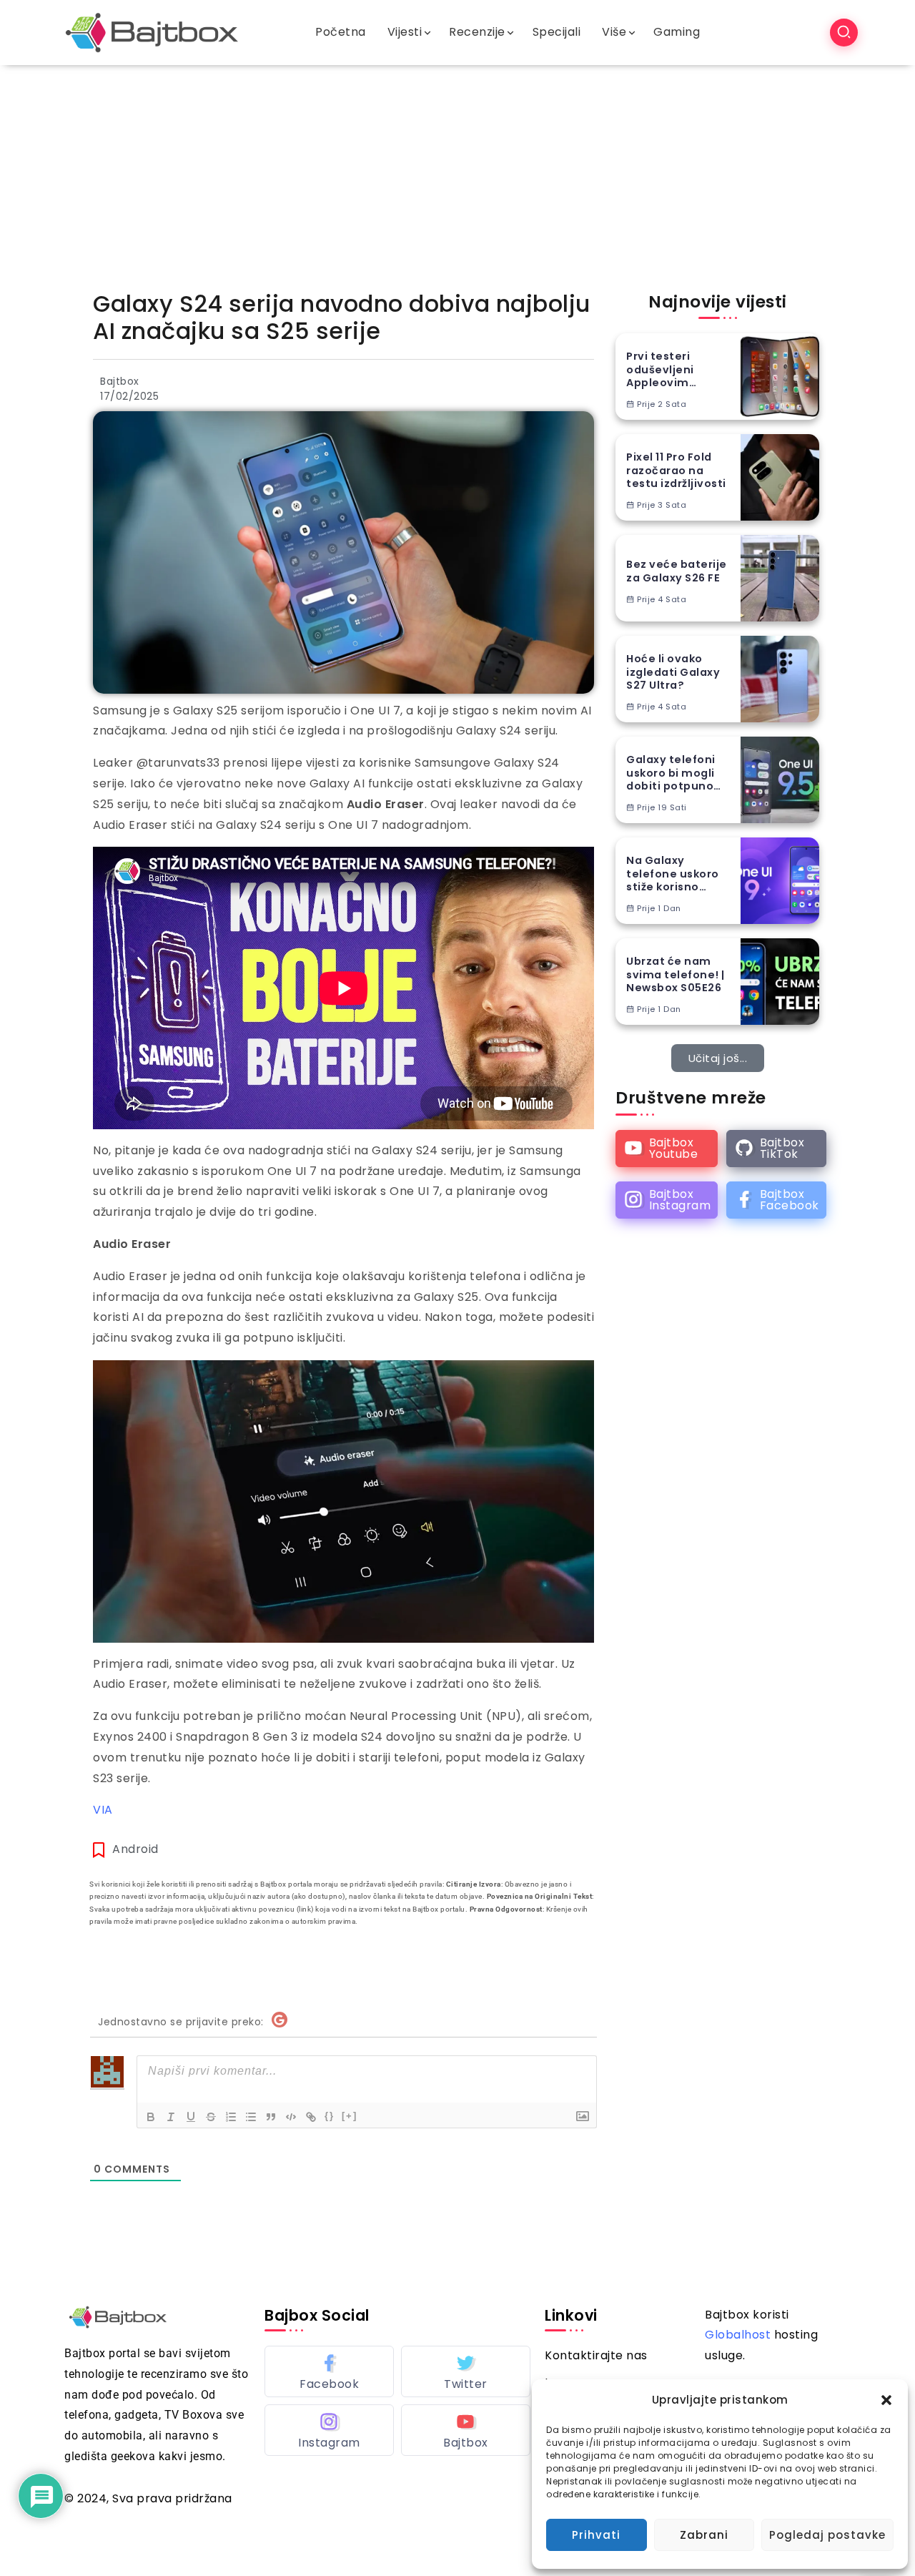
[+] (350, 2116)
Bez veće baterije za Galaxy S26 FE (677, 571)
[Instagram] (667, 1200)
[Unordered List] (251, 2117)
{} (330, 2116)
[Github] (776, 1149)
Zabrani (704, 2535)
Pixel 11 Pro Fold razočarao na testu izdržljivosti (676, 471)
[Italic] (171, 2117)
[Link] (311, 2117)
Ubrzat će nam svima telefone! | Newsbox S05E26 (676, 975)
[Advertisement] (457, 172)
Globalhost (738, 2335)
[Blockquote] (271, 2117)
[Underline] (191, 2117)
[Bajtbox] (152, 32)
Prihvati (596, 2535)
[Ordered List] (231, 2117)
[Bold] (151, 2117)
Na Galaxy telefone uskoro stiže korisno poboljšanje (673, 874)
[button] (886, 2400)
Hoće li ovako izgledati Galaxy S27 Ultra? (673, 672)
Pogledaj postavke (827, 2535)
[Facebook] (776, 1200)
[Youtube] (667, 1149)
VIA (103, 1810)
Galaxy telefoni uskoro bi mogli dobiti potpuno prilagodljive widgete (671, 773)
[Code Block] (291, 2117)
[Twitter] (466, 2371)
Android (135, 1849)
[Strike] (211, 2117)
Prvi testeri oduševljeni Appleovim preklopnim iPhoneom (660, 370)
